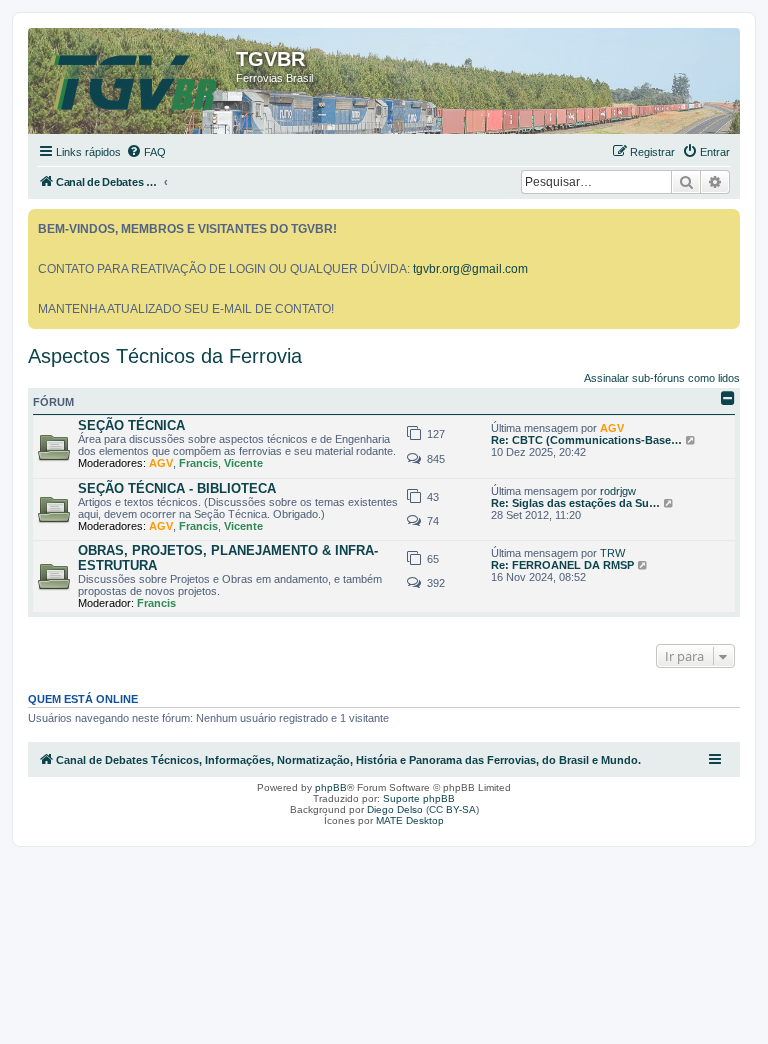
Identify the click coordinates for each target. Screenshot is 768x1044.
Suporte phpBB (419, 798)
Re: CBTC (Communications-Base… (586, 440)
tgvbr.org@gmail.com (470, 269)
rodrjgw (618, 491)
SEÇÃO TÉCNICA (131, 425)
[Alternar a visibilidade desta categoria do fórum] (728, 398)
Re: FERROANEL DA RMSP (562, 565)
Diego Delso (395, 809)
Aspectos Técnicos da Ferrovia (165, 356)
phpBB (331, 787)
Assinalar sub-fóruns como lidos (662, 378)
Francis (198, 463)
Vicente (243, 463)
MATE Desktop (410, 820)
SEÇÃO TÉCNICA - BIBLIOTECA (177, 488)
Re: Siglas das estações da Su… (575, 503)
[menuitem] (146, 152)
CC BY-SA (452, 809)
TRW (612, 553)
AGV (161, 463)
